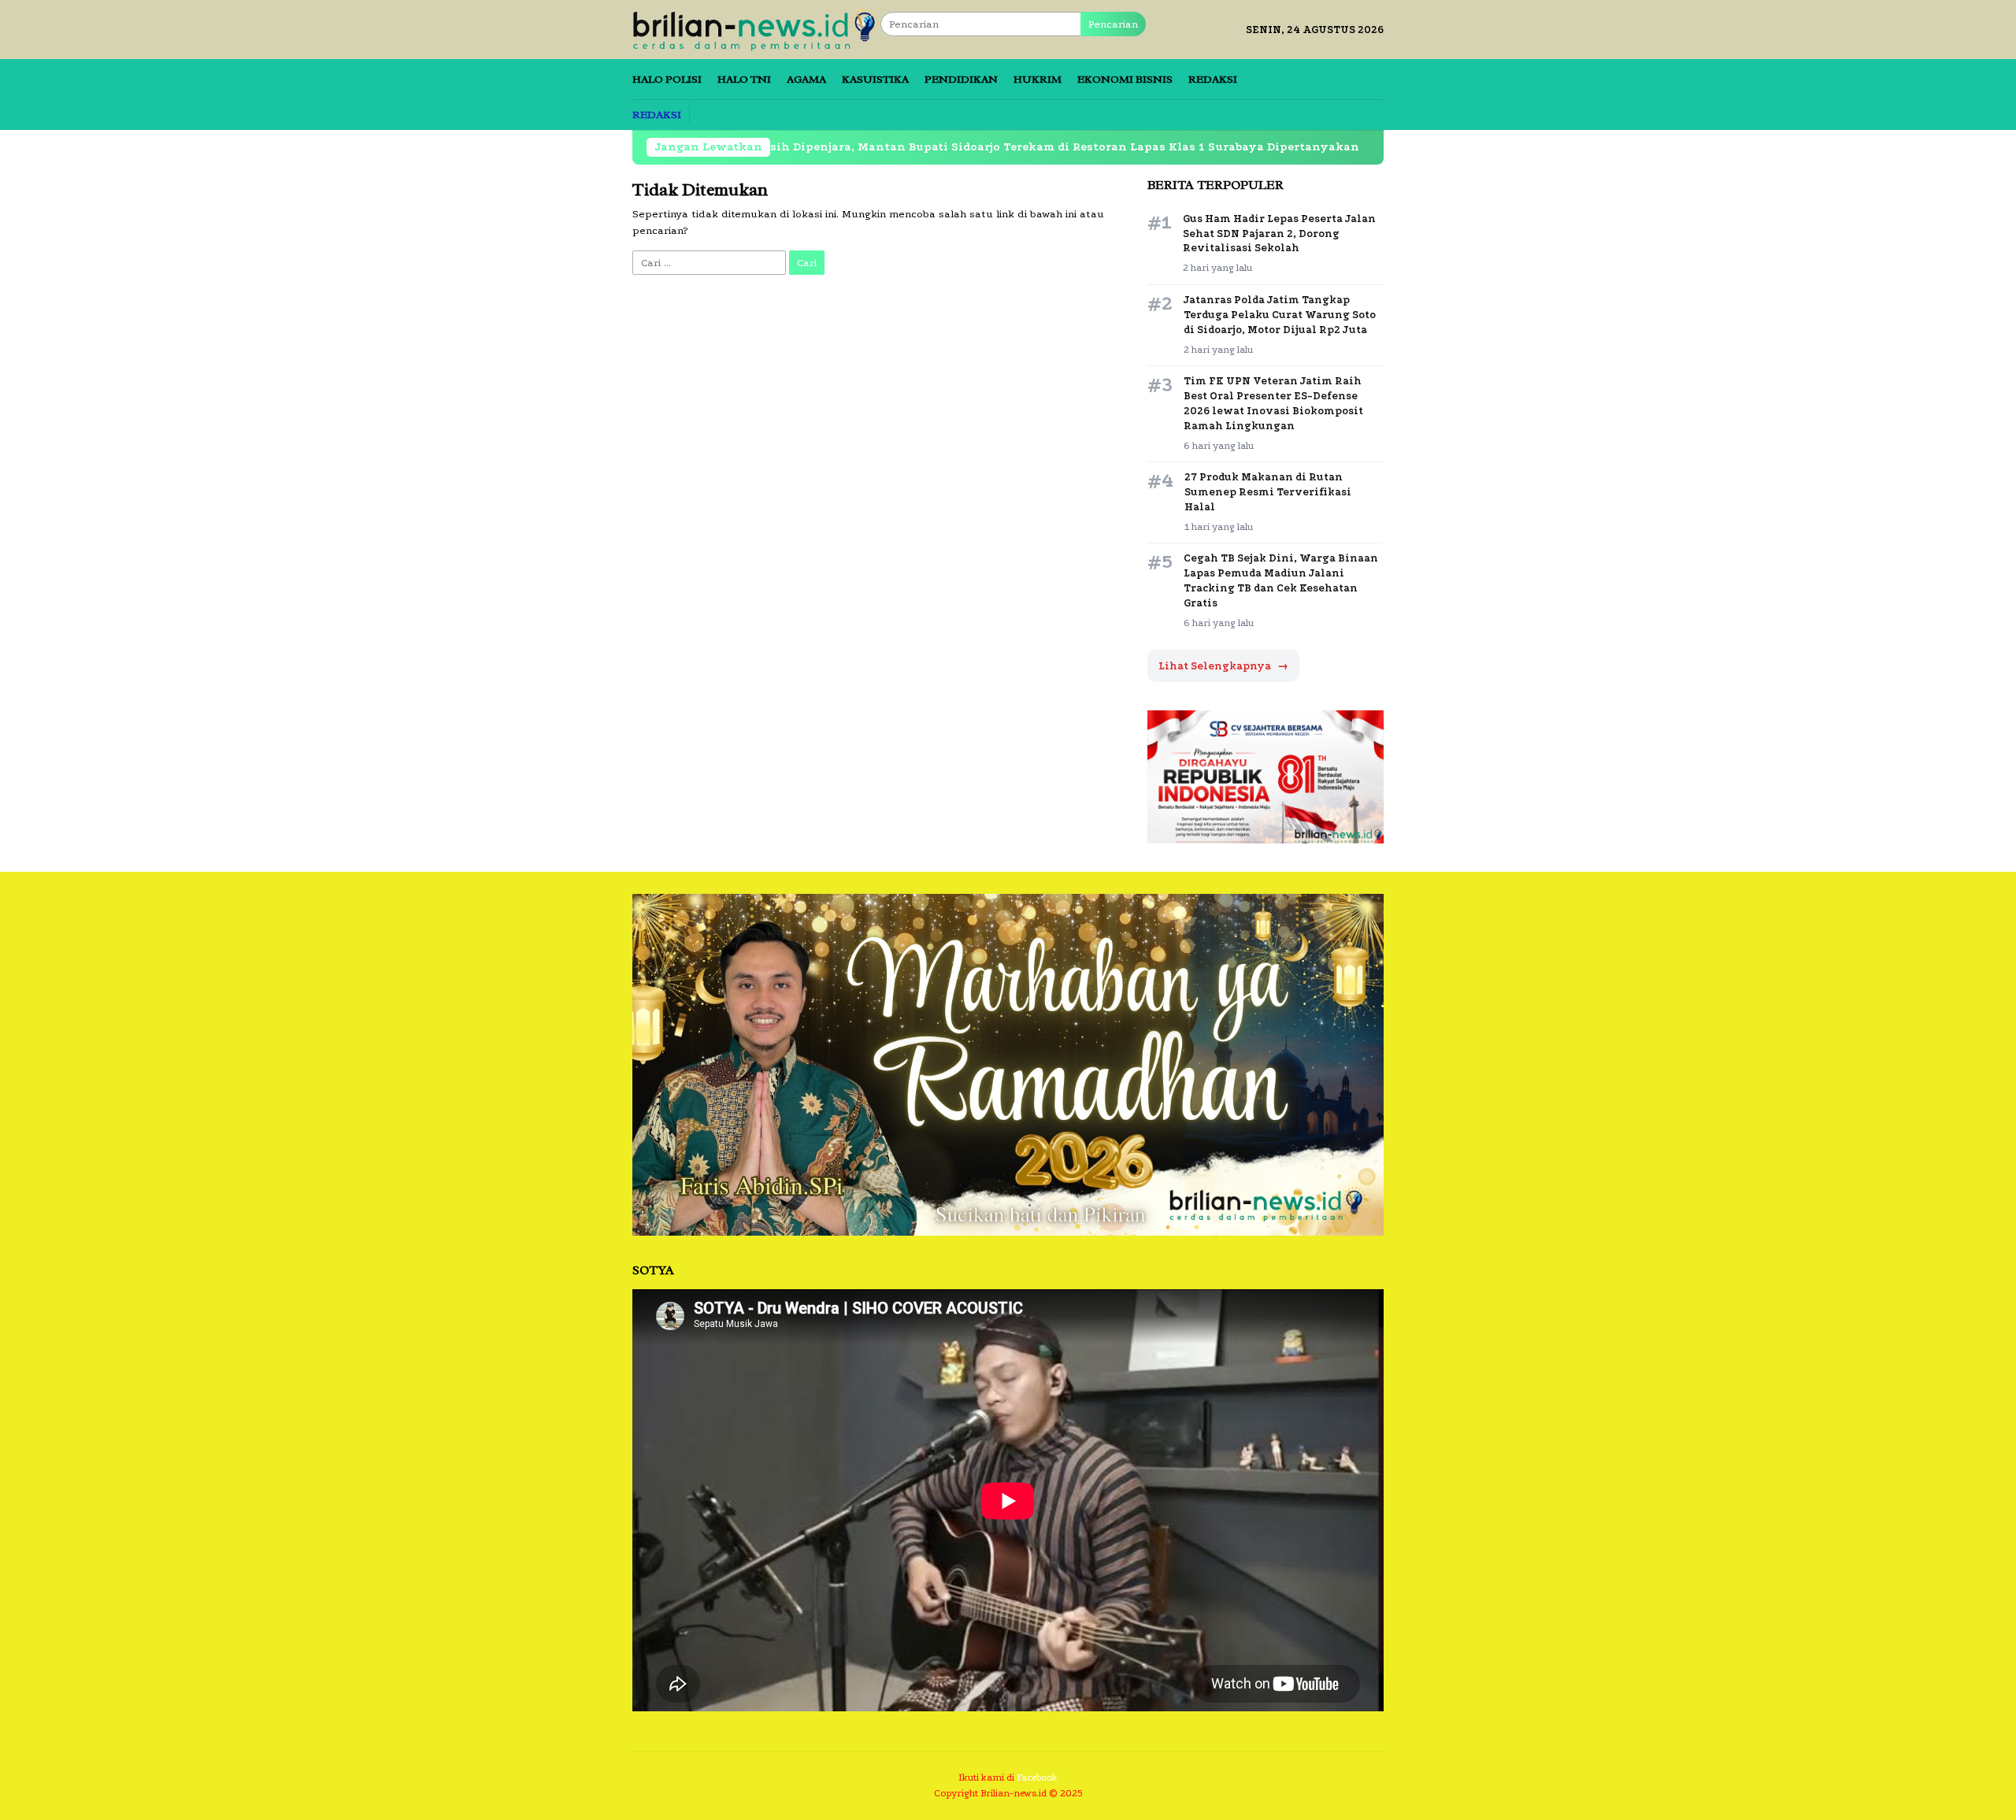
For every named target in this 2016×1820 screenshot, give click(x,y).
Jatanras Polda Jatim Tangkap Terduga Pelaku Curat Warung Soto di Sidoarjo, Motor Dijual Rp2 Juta (1280, 315)
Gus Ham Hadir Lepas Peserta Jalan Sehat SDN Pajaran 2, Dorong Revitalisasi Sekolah (1279, 234)
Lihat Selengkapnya (1223, 666)
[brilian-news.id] (756, 29)
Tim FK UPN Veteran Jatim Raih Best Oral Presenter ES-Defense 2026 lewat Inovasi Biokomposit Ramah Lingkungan (1273, 403)
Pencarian (1113, 24)
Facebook (1037, 1777)
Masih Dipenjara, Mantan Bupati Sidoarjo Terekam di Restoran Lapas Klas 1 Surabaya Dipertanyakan (915, 147)
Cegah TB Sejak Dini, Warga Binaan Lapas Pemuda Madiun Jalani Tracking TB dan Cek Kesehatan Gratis (1281, 580)
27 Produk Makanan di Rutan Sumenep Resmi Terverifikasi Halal (1268, 492)
